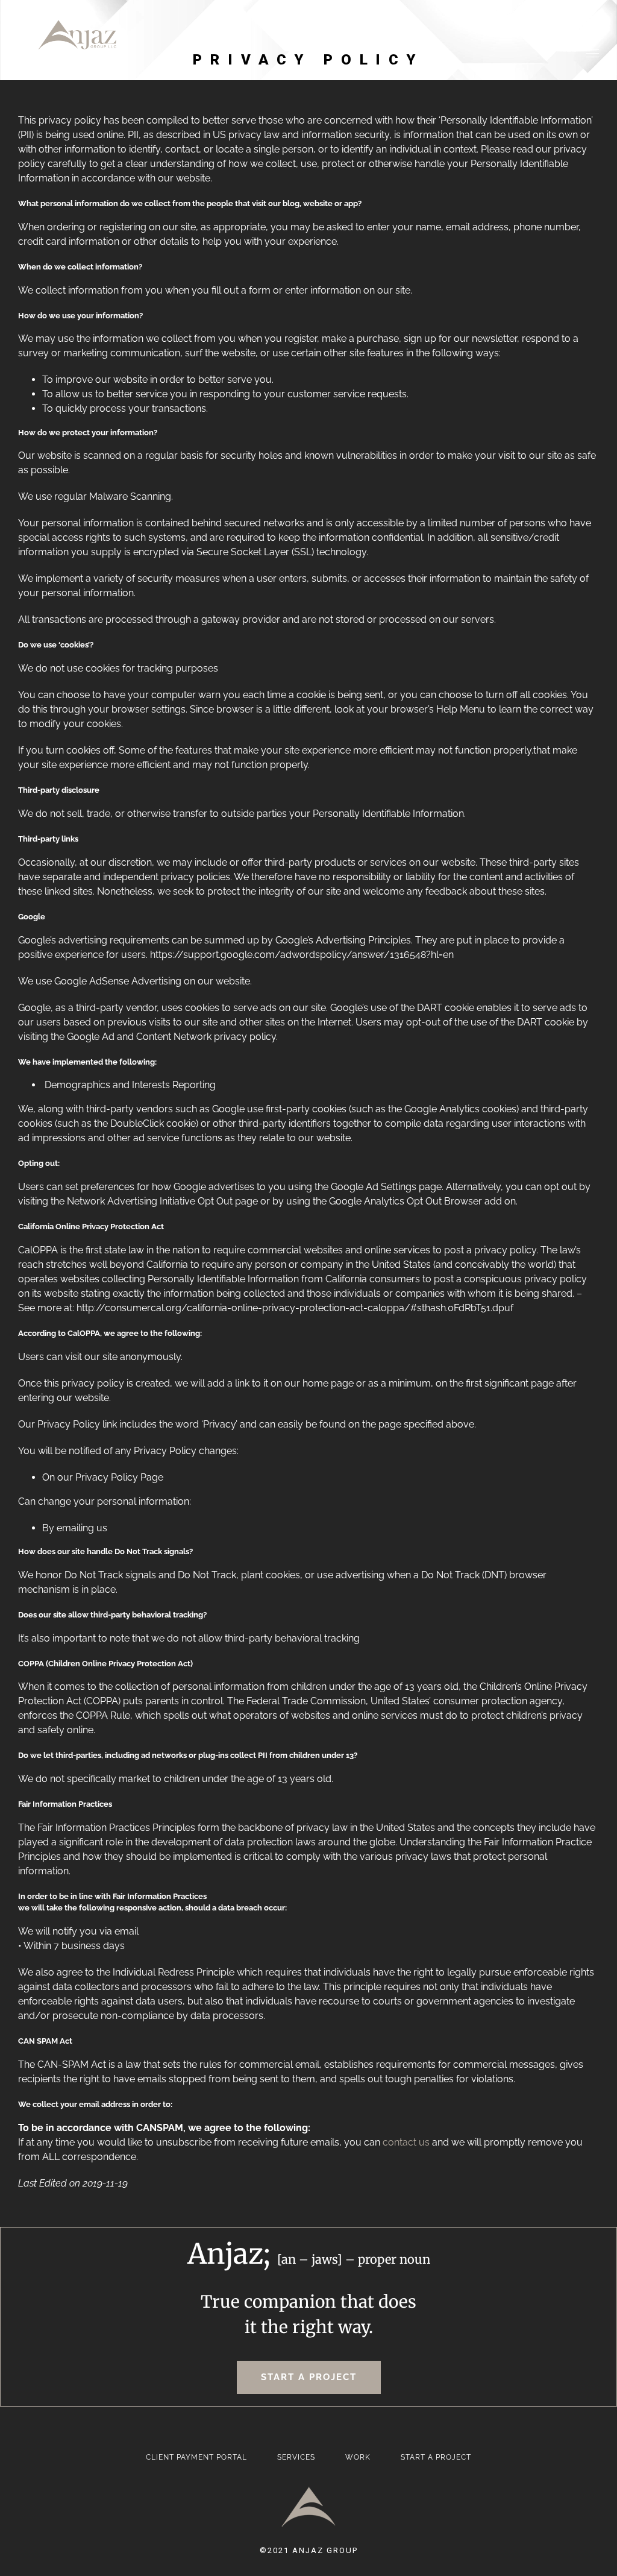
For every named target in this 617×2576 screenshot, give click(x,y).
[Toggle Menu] (592, 54)
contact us (406, 2142)
